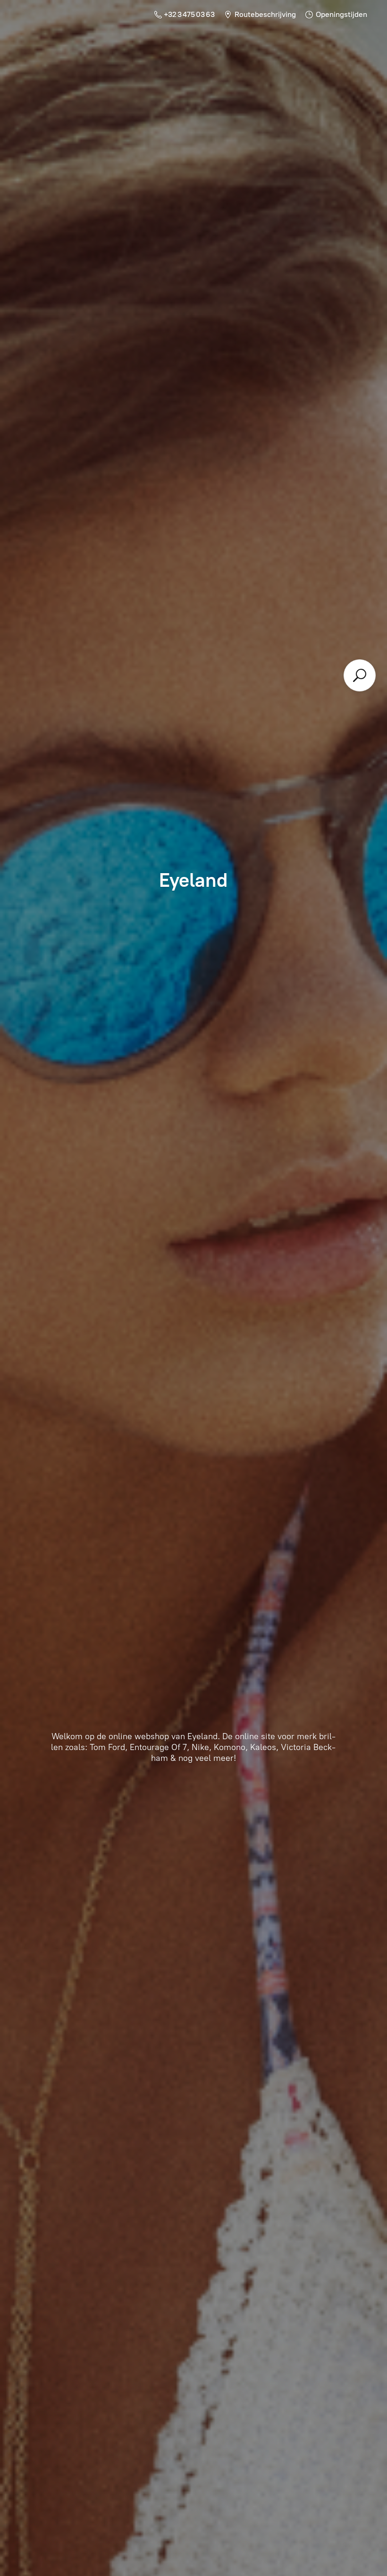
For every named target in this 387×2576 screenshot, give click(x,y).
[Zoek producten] (360, 675)
